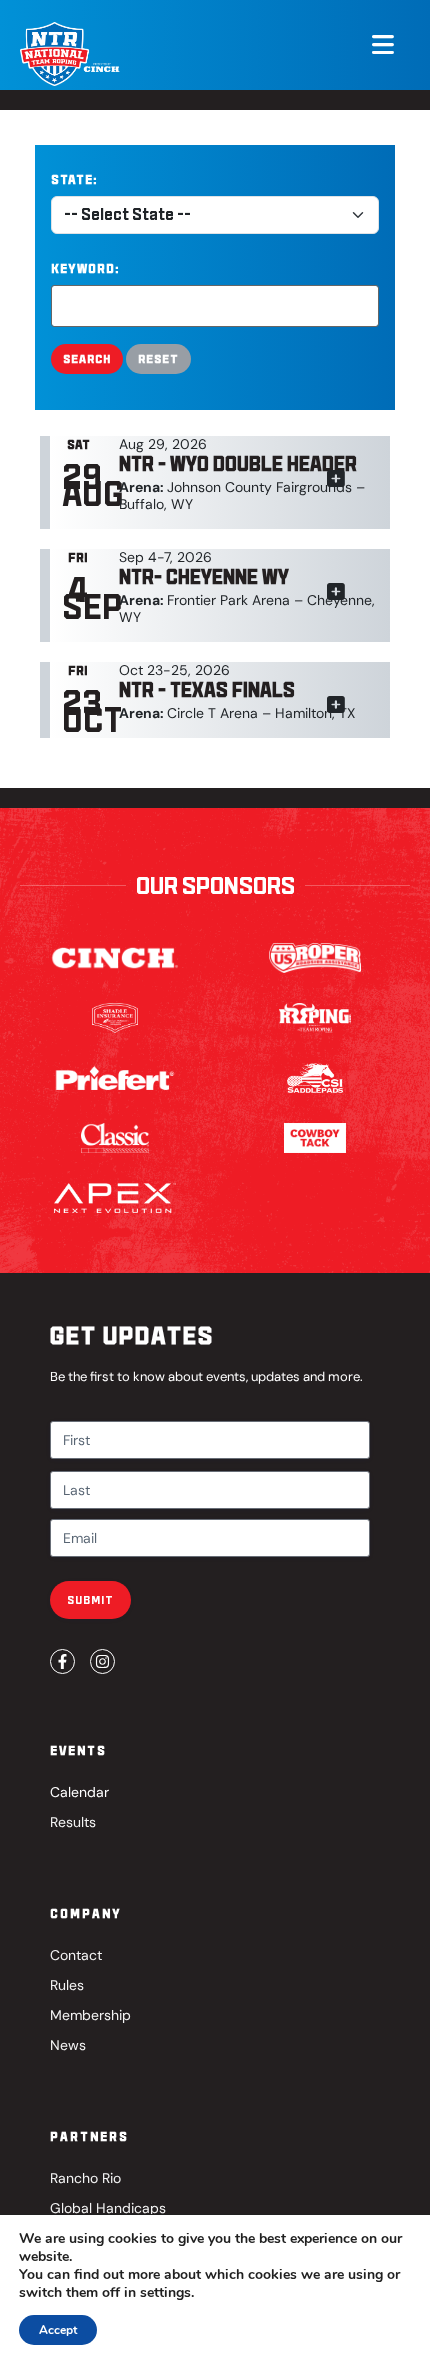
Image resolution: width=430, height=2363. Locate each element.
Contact (76, 1955)
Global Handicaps (108, 2208)
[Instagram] (102, 1661)
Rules (67, 1985)
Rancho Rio (85, 2178)
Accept (58, 2330)
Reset (158, 358)
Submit (90, 1599)
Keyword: (85, 268)
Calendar (79, 1792)
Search (87, 358)
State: (74, 179)
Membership (90, 2015)
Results (73, 1822)
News (68, 2045)
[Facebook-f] (62, 1661)
